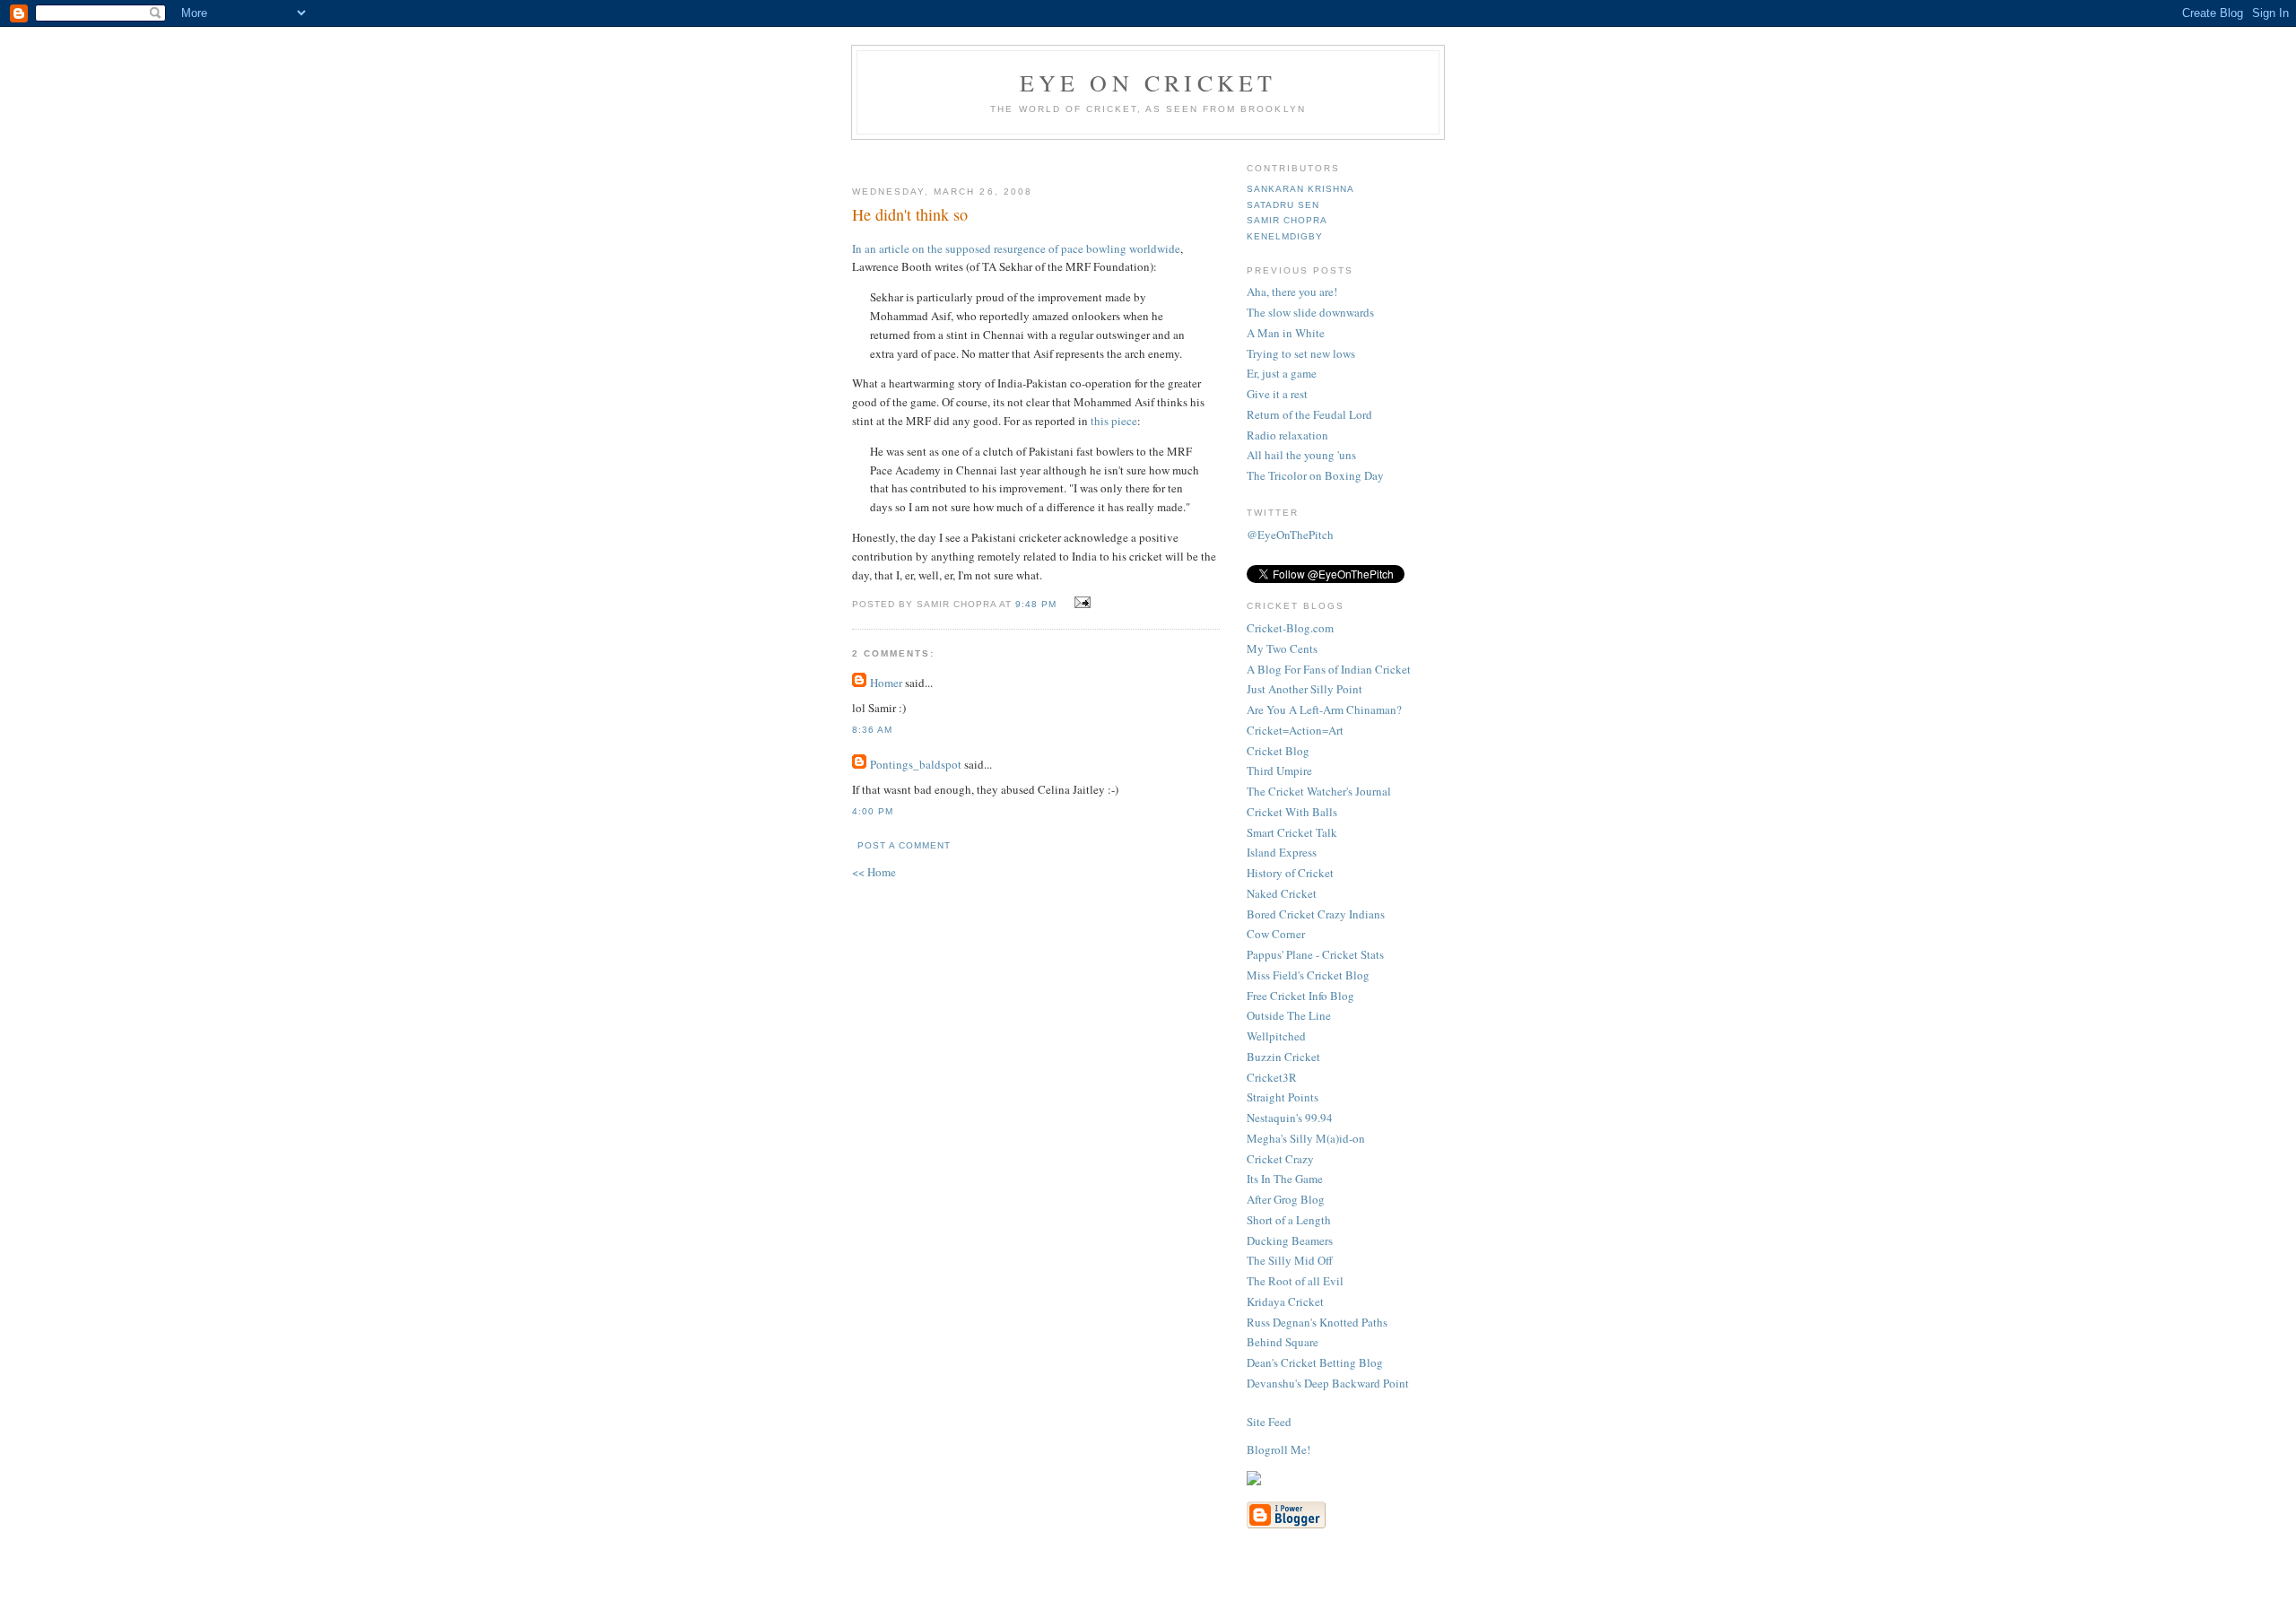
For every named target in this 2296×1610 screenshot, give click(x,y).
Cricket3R (1272, 1077)
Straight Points (1283, 1097)
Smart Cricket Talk (1292, 832)
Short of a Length (1289, 1220)
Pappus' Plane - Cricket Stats (1315, 954)
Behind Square (1283, 1342)
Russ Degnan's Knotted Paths (1317, 1322)
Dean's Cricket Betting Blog (1315, 1362)
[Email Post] (1080, 603)
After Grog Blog (1286, 1199)
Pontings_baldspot (916, 764)
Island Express (1282, 852)
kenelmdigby (1285, 236)
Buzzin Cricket (1283, 1057)
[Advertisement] (1065, 156)
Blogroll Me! (1278, 1449)
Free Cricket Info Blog (1300, 996)
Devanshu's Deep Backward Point (1328, 1383)
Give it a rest (1277, 394)
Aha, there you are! (1292, 292)
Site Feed (1269, 1422)
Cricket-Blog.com (1290, 628)
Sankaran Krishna (1300, 189)
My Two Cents (1282, 648)
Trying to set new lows (1301, 353)
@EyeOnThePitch (1290, 535)
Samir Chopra (1287, 220)
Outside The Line (1289, 1015)
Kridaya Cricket (1285, 1301)
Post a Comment (904, 845)
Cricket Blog (1278, 751)
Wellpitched (1276, 1036)
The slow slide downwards (1310, 312)
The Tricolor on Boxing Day (1315, 475)
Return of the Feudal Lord (1309, 414)
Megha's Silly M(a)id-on (1306, 1138)
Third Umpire (1279, 770)
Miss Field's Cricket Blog (1308, 975)
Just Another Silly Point (1305, 689)
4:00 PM (873, 811)
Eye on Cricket (1148, 83)
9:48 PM (1036, 604)
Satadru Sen (1283, 205)
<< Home (874, 872)
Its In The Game (1285, 1179)
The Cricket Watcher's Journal (1319, 791)
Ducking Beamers (1290, 1240)
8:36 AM (872, 730)
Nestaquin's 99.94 (1290, 1118)
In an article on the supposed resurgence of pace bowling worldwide (1016, 248)
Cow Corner (1276, 934)
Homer (886, 683)
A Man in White (1286, 333)
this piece (1114, 421)
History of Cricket (1290, 873)
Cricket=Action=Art (1295, 730)
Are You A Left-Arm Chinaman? (1324, 709)
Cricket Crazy (1280, 1159)
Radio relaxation (1287, 435)
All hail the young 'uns (1301, 455)
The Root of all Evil (1295, 1281)
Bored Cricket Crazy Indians (1316, 914)
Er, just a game (1282, 373)
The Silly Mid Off (1290, 1260)
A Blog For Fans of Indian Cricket (1329, 669)
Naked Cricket (1282, 893)
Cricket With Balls (1292, 812)
